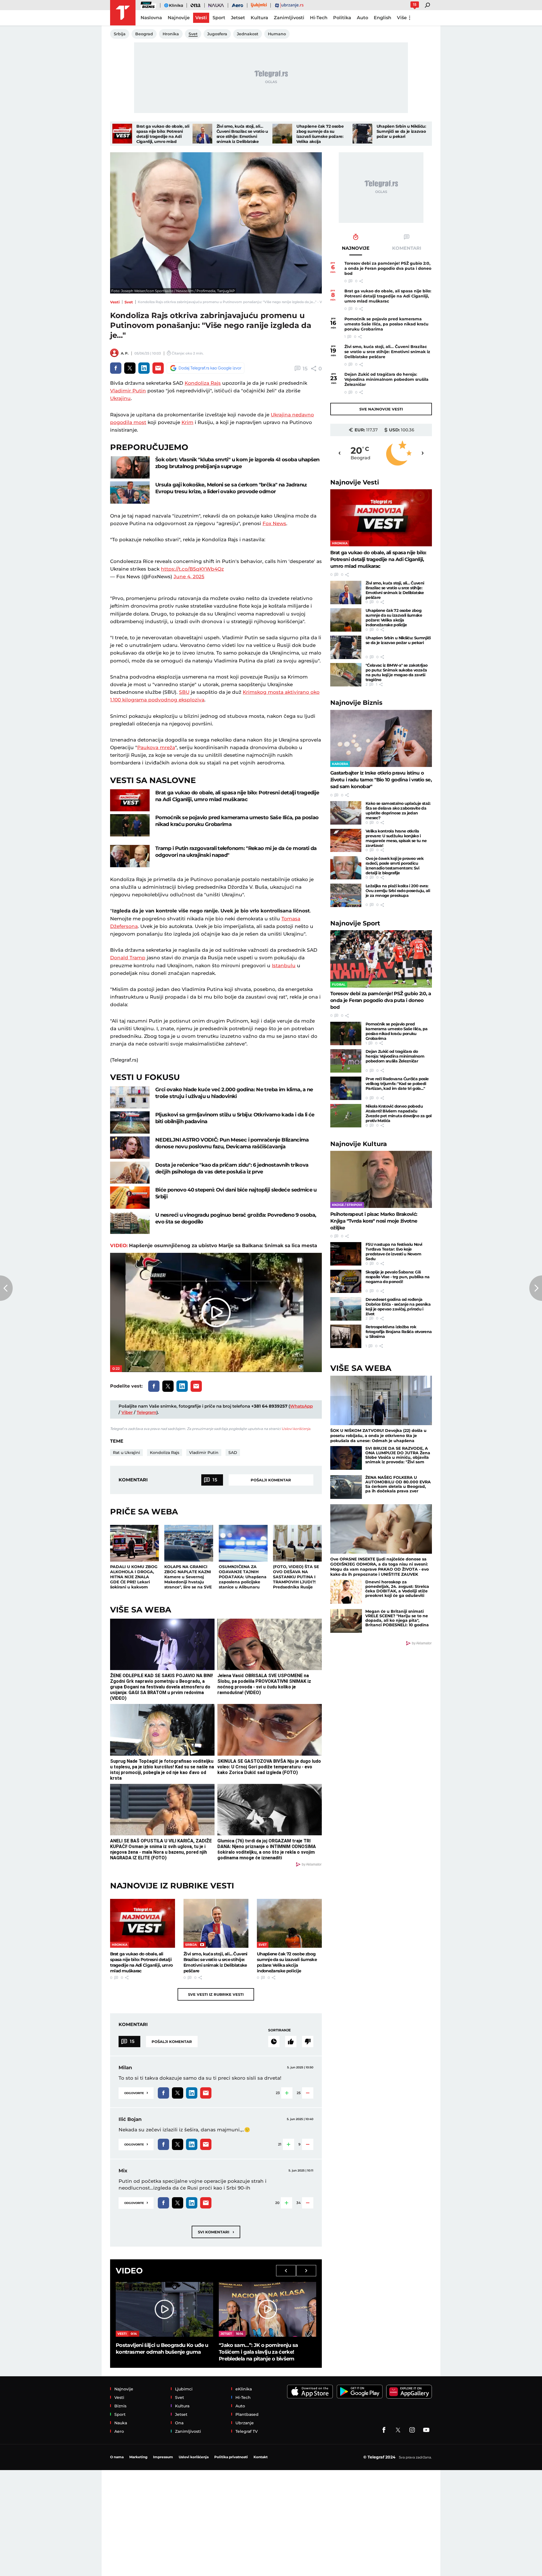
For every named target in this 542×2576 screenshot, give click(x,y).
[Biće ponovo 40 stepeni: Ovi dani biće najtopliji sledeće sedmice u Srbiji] (130, 1198)
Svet (129, 302)
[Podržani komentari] (291, 2042)
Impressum (163, 2457)
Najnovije (355, 482)
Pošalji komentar (271, 1480)
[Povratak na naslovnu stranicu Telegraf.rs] (123, 13)
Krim (187, 422)
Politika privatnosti (231, 2457)
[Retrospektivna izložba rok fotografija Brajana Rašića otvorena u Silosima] (346, 1336)
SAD (233, 1453)
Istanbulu (284, 966)
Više (402, 18)
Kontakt (261, 2457)
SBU (184, 692)
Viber (127, 1412)
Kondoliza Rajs (203, 383)
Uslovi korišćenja (296, 1429)
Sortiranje (279, 2030)
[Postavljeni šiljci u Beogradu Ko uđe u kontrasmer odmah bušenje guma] (164, 2309)
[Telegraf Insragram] (412, 2430)
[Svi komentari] (274, 2042)
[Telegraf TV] (426, 2430)
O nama (117, 2457)
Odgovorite (136, 2093)
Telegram (147, 1412)
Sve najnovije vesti (381, 409)
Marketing (138, 2457)
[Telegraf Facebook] (384, 2430)
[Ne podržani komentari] (308, 2042)
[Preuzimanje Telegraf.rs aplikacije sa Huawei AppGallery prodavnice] (409, 2392)
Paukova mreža (156, 747)
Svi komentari (216, 2232)
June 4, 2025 (189, 577)
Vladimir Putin (128, 391)
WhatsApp (301, 1406)
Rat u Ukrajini (126, 1453)
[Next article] (536, 1288)
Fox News (274, 523)
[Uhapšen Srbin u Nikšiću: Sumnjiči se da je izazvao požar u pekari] (362, 134)
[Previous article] (6, 1288)
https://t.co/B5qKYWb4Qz (192, 569)
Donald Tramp (128, 958)
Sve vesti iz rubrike (216, 1994)
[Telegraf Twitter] (398, 2430)
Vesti (115, 302)
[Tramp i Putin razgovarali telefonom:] (130, 856)
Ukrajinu (120, 398)
